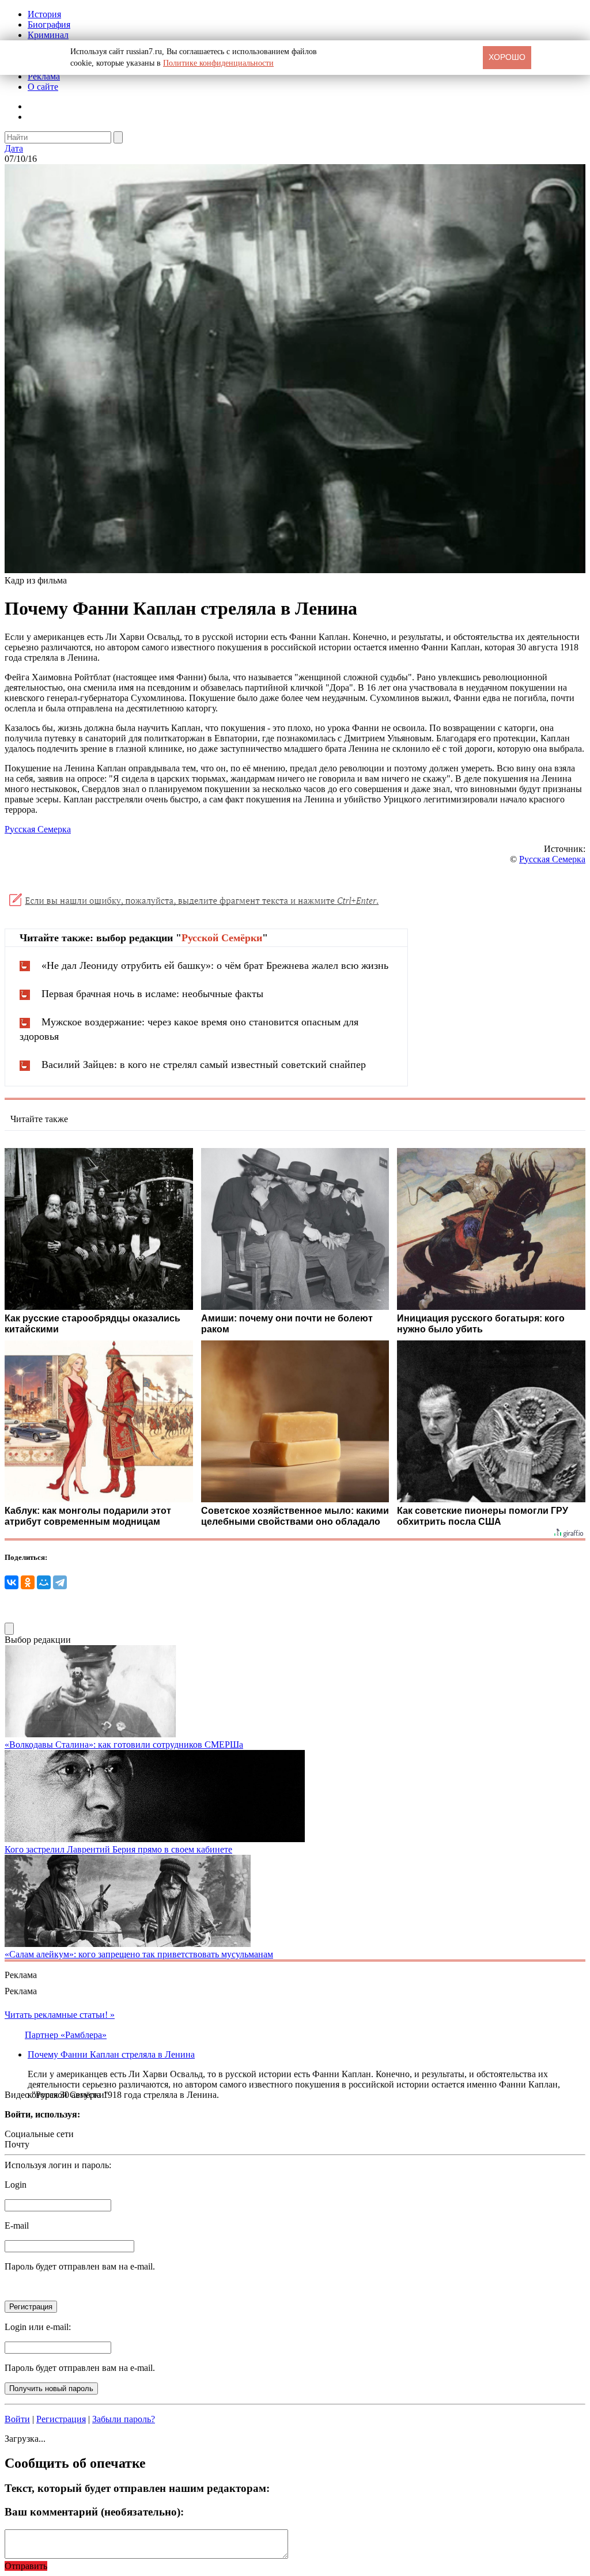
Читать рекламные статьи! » (60, 2015)
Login (16, 2185)
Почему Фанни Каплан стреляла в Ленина (111, 2054)
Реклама (44, 76)
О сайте (43, 87)
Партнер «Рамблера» (66, 2035)
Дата (14, 148)
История (44, 14)
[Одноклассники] (28, 1582)
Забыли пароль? (124, 2419)
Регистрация (61, 2419)
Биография (49, 24)
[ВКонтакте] (12, 1582)
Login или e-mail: (38, 2327)
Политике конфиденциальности (218, 63)
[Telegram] (60, 1582)
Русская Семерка (38, 829)
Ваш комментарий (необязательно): (94, 2512)
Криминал (48, 35)
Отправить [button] (26, 2566)
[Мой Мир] (44, 1582)
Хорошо (507, 57)
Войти (17, 2419)
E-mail (17, 2225)
